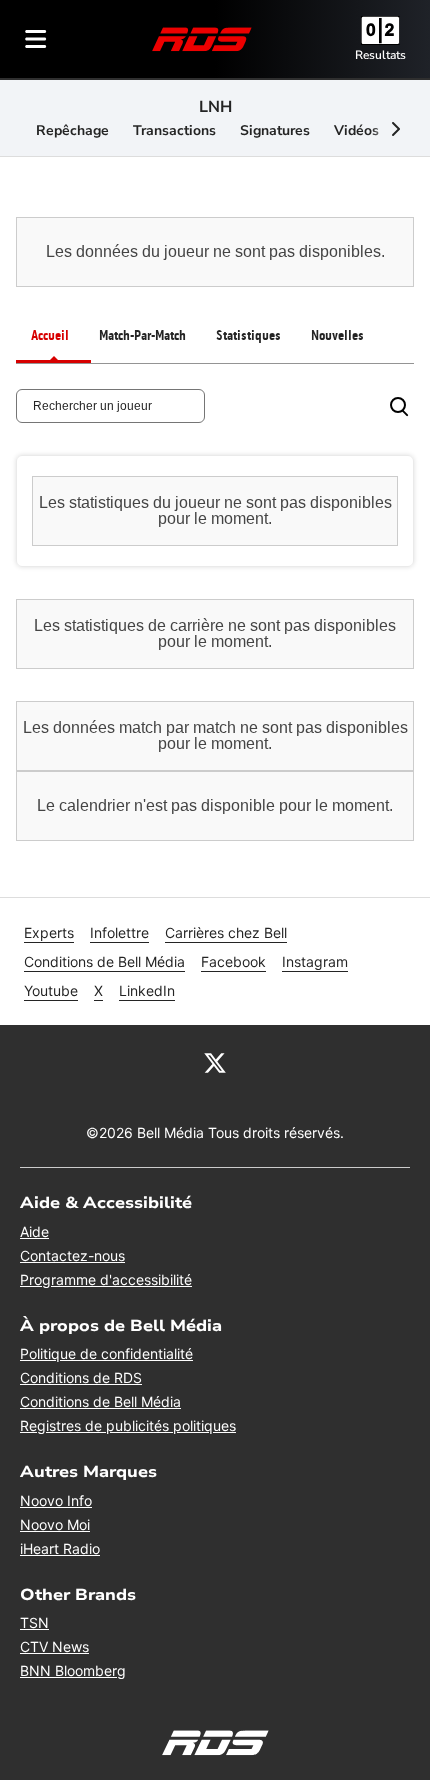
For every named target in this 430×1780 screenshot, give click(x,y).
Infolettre (119, 932)
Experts (49, 932)
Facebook (233, 961)
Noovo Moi (55, 1524)
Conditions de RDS (81, 1377)
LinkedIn (147, 990)
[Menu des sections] (36, 39)
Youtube (51, 990)
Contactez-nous (72, 1255)
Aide (34, 1231)
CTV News (54, 1646)
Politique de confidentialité (106, 1353)
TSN (34, 1622)
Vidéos (356, 130)
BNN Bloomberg (73, 1670)
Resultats (380, 55)
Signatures (275, 130)
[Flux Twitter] (215, 1061)
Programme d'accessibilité (106, 1279)
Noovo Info (56, 1500)
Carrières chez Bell (226, 932)
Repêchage (72, 130)
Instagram (315, 961)
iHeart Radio (60, 1548)
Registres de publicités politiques (128, 1425)
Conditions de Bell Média (104, 961)
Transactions (174, 130)
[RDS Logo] (202, 38)
